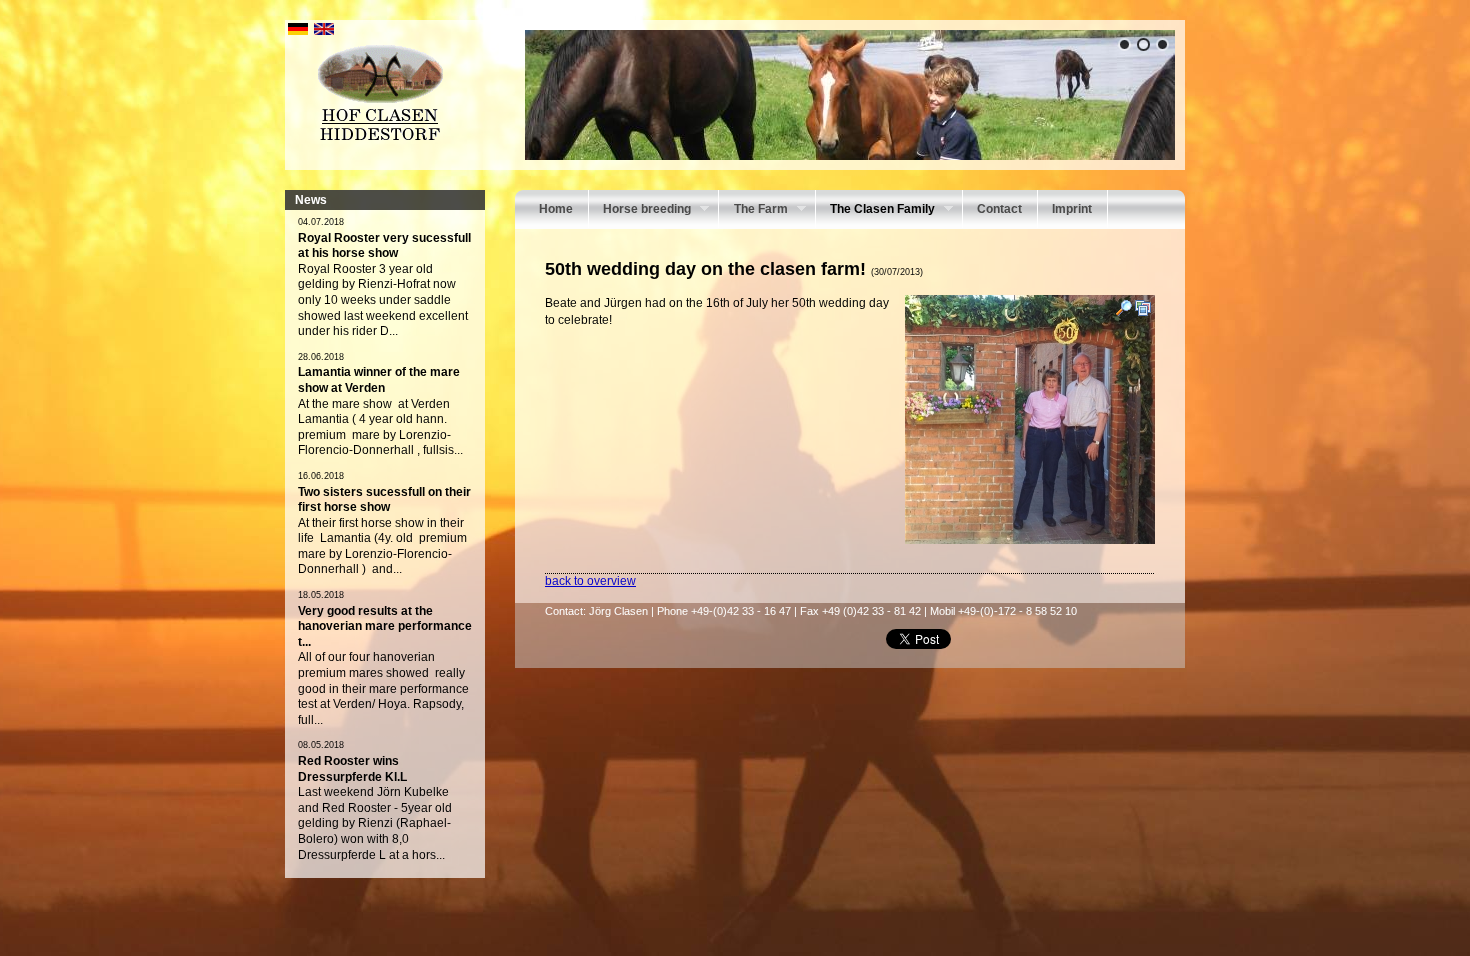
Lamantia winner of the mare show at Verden (379, 380)
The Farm (753, 211)
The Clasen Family (875, 211)
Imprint (1072, 209)
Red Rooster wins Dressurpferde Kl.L (352, 769)
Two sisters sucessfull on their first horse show (384, 500)
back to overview (590, 581)
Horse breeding (640, 211)
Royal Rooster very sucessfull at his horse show (384, 246)
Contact (999, 209)
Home (556, 209)
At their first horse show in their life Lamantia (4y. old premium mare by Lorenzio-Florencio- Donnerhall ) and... (382, 546)
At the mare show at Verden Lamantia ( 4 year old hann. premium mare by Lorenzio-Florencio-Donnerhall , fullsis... (380, 427)
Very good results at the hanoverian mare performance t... (385, 626)
